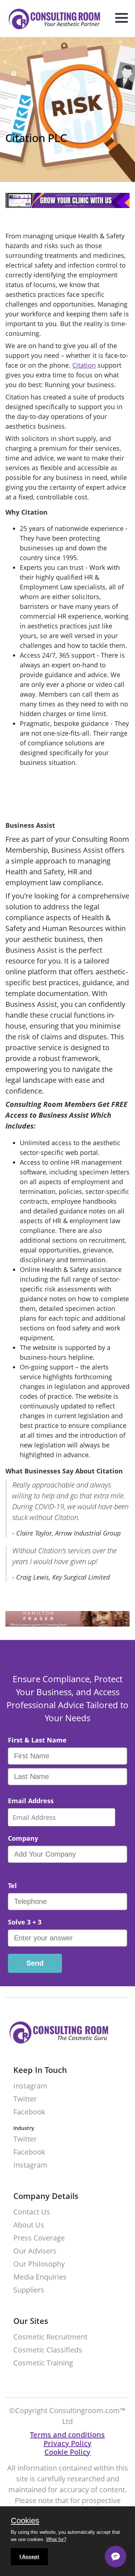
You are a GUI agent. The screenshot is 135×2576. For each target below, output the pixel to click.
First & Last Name (37, 1740)
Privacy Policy (67, 2443)
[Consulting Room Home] (51, 20)
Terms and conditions (67, 2435)
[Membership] (67, 206)
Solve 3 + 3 (25, 1922)
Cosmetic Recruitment (50, 2337)
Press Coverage (39, 2238)
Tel (12, 1886)
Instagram (30, 2086)
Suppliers (29, 2290)
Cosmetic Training (43, 2363)
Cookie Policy (67, 2452)
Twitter (25, 2099)
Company (23, 1838)
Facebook (29, 2112)
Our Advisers (35, 2251)
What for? (56, 2539)
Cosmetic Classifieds (48, 2350)
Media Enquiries (40, 2277)
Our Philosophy (39, 2264)
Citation (84, 365)
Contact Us (32, 2212)
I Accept (29, 2556)
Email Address (31, 1801)
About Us (29, 2225)
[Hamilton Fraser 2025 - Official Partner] (67, 1624)
